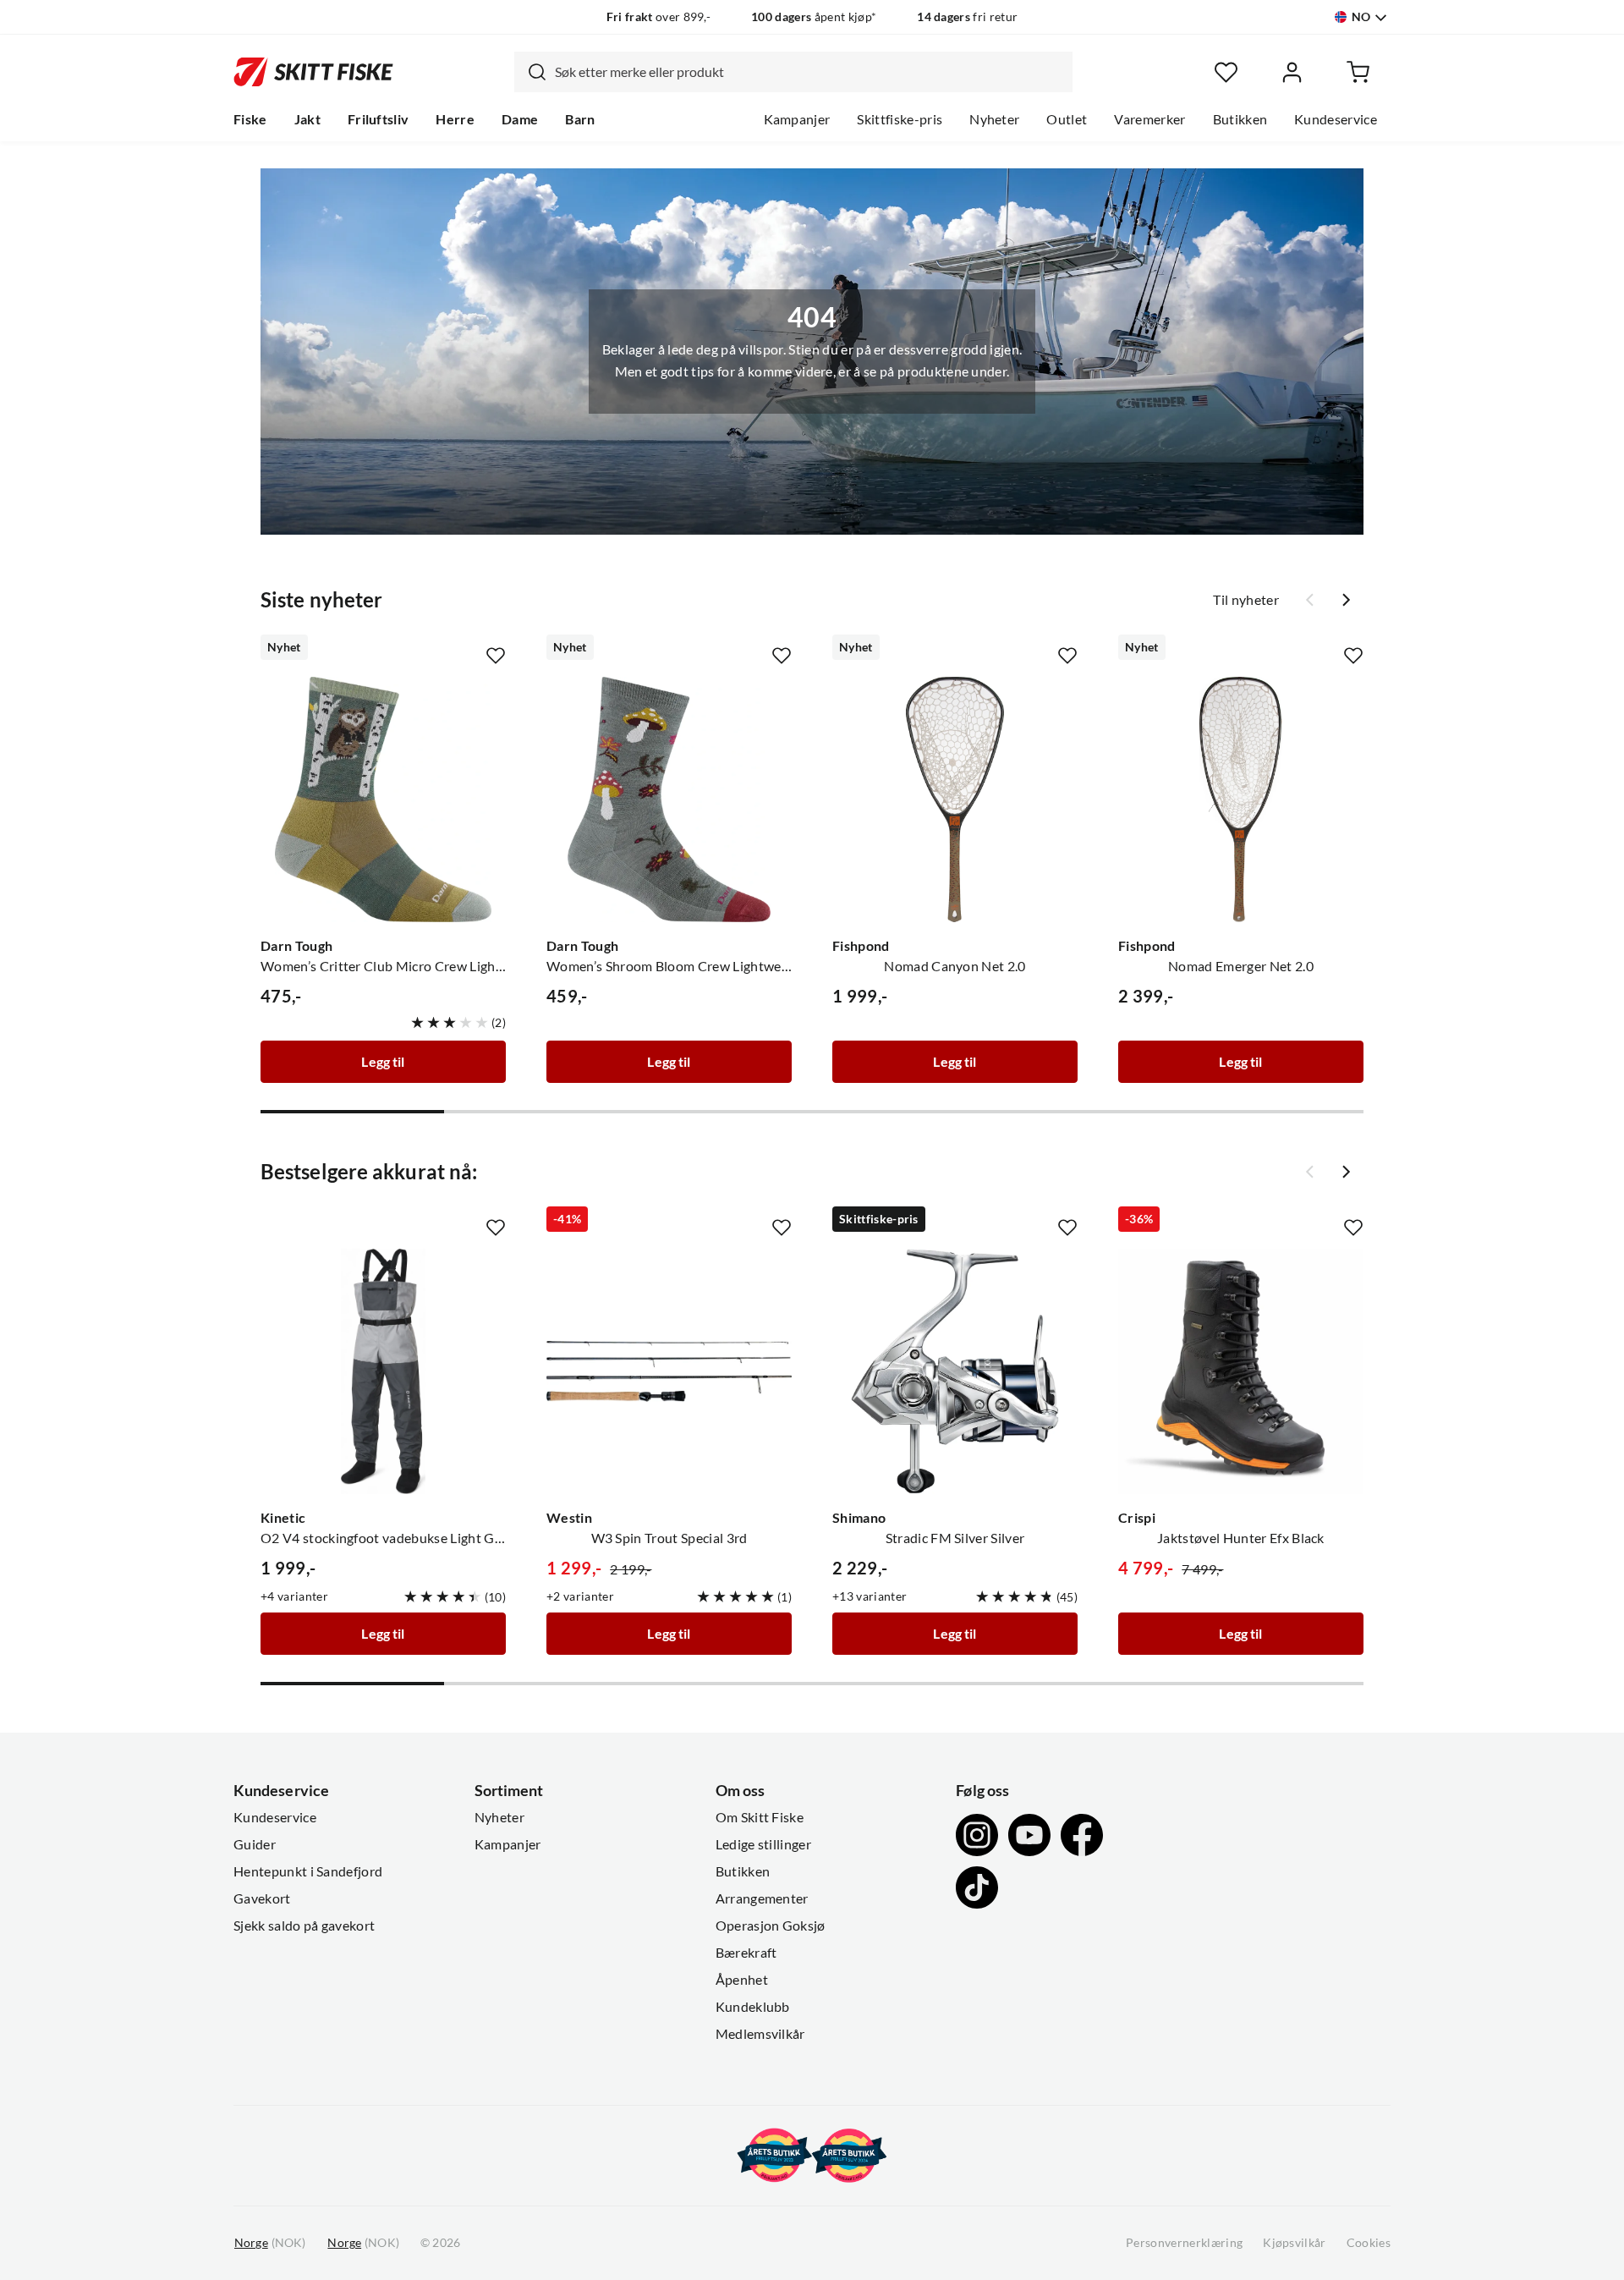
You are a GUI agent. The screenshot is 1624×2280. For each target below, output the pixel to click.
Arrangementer (762, 1898)
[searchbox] (809, 72)
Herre (455, 119)
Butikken (1240, 119)
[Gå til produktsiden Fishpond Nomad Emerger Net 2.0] (1241, 799)
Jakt (307, 119)
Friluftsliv (379, 119)
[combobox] (793, 72)
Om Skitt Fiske (760, 1817)
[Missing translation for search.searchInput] (530, 72)
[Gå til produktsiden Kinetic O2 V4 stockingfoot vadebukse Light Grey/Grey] (383, 1371)
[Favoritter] (1226, 72)
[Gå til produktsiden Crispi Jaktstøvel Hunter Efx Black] (1241, 1371)
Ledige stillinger (763, 1844)
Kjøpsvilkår (1295, 2243)
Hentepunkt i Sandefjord (308, 1871)
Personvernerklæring (1184, 2243)
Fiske (250, 119)
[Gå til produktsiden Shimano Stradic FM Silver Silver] (955, 1371)
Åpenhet (742, 1980)
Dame (520, 119)
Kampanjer (797, 119)
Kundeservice (1336, 119)
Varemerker (1149, 119)
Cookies (1369, 2243)
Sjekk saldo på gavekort (304, 1926)
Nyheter (994, 119)
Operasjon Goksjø (771, 1926)
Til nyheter (1246, 600)
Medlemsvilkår (760, 2034)
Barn (580, 119)
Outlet (1067, 119)
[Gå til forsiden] (313, 72)
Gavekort (262, 1898)
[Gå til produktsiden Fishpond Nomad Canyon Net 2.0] (955, 799)
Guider (255, 1844)
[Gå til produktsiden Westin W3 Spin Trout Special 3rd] (669, 1371)
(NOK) (270, 2243)
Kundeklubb (753, 2007)
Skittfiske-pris (900, 119)
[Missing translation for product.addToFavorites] (496, 656)
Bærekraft (746, 1953)
